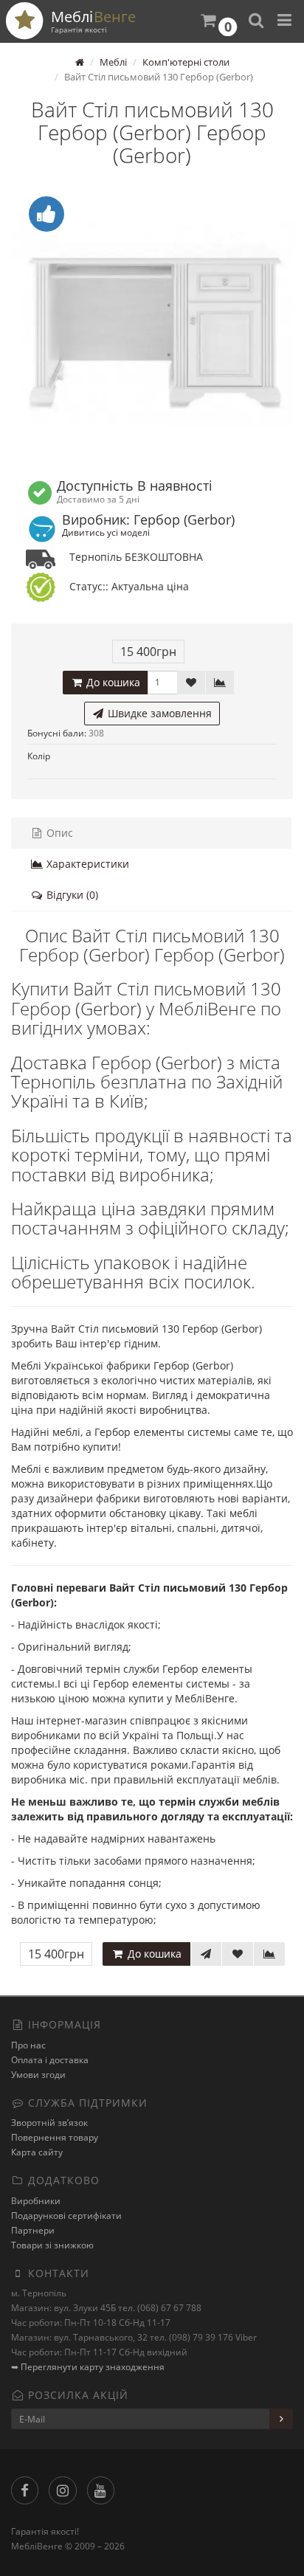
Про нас (28, 2045)
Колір (39, 756)
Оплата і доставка (50, 2060)
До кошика (112, 682)
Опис (58, 833)
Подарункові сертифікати (66, 2216)
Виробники (36, 2201)
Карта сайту (37, 2152)
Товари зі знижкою (52, 2245)
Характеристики (86, 864)
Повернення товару (55, 2137)
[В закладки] (191, 683)
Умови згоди (38, 2075)
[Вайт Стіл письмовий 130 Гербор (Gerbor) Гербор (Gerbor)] (152, 323)
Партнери (33, 2230)
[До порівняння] (220, 683)
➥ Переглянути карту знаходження (88, 2367)
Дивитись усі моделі (106, 532)
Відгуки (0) (71, 895)
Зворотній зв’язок (49, 2123)
